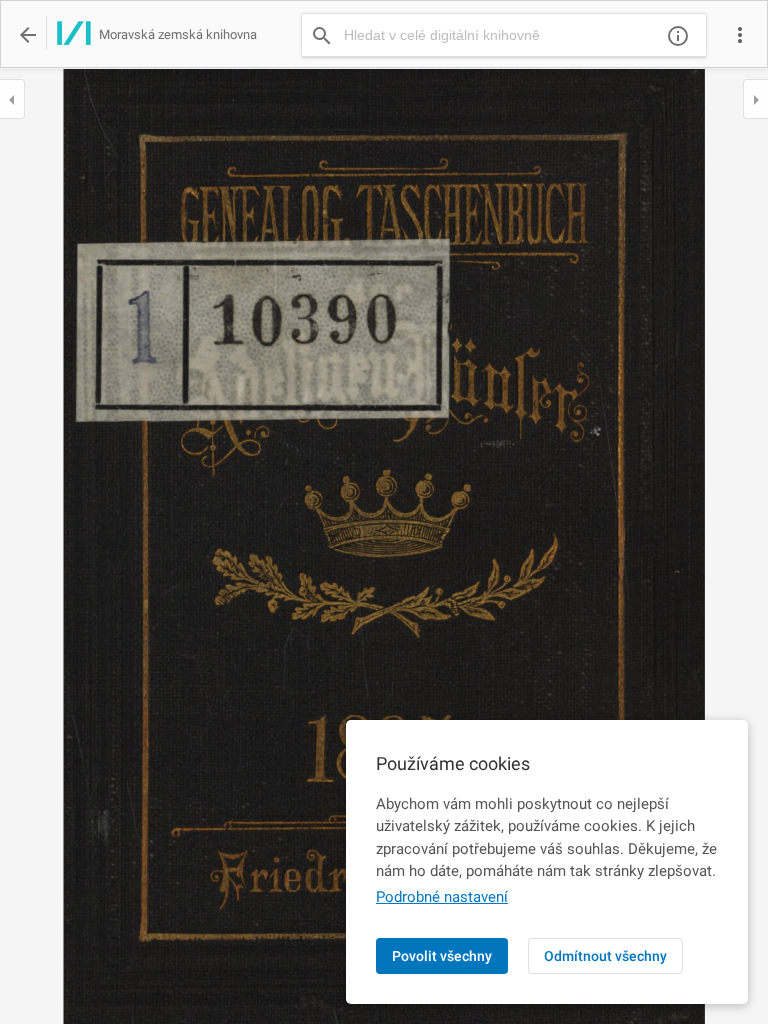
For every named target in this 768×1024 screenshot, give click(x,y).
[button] (740, 35)
